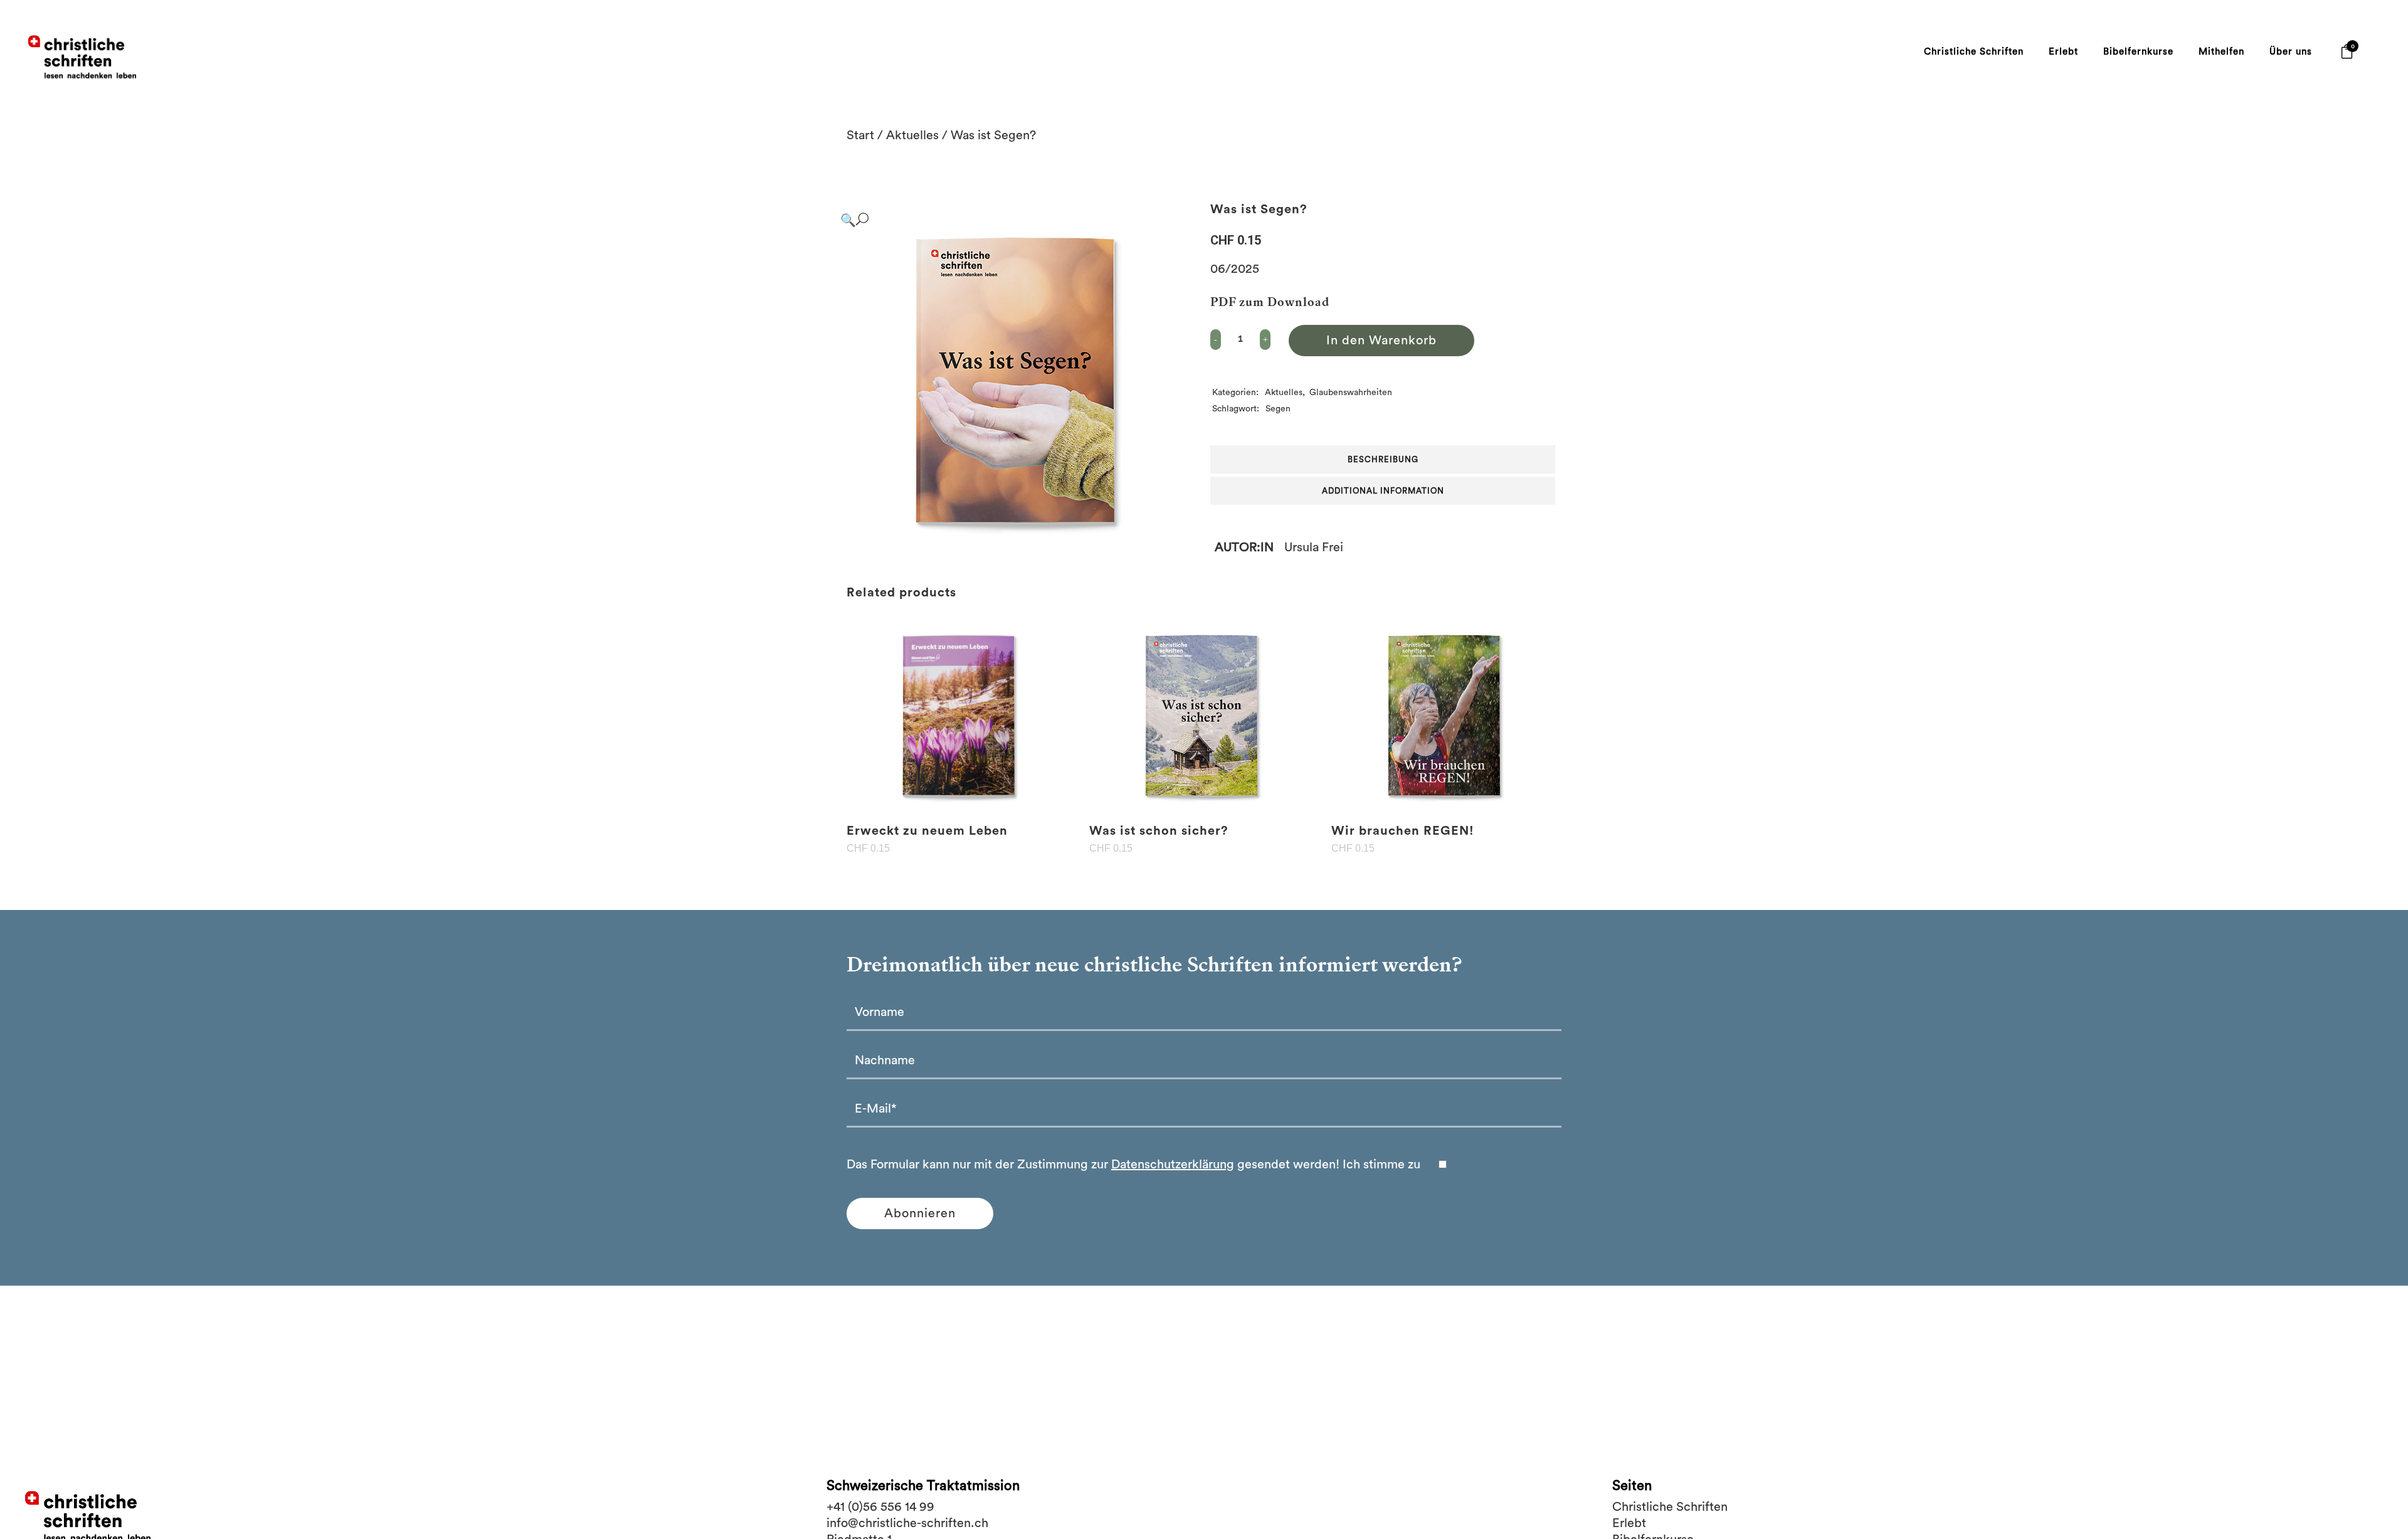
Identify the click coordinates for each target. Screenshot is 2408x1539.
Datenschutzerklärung (1173, 1165)
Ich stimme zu (1383, 1165)
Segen (1278, 409)
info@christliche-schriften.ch (907, 1523)
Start (860, 135)
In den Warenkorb (1381, 341)
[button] (1013, 220)
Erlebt (1629, 1523)
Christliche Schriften (1670, 1507)
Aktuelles (912, 135)
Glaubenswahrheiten (1351, 393)
